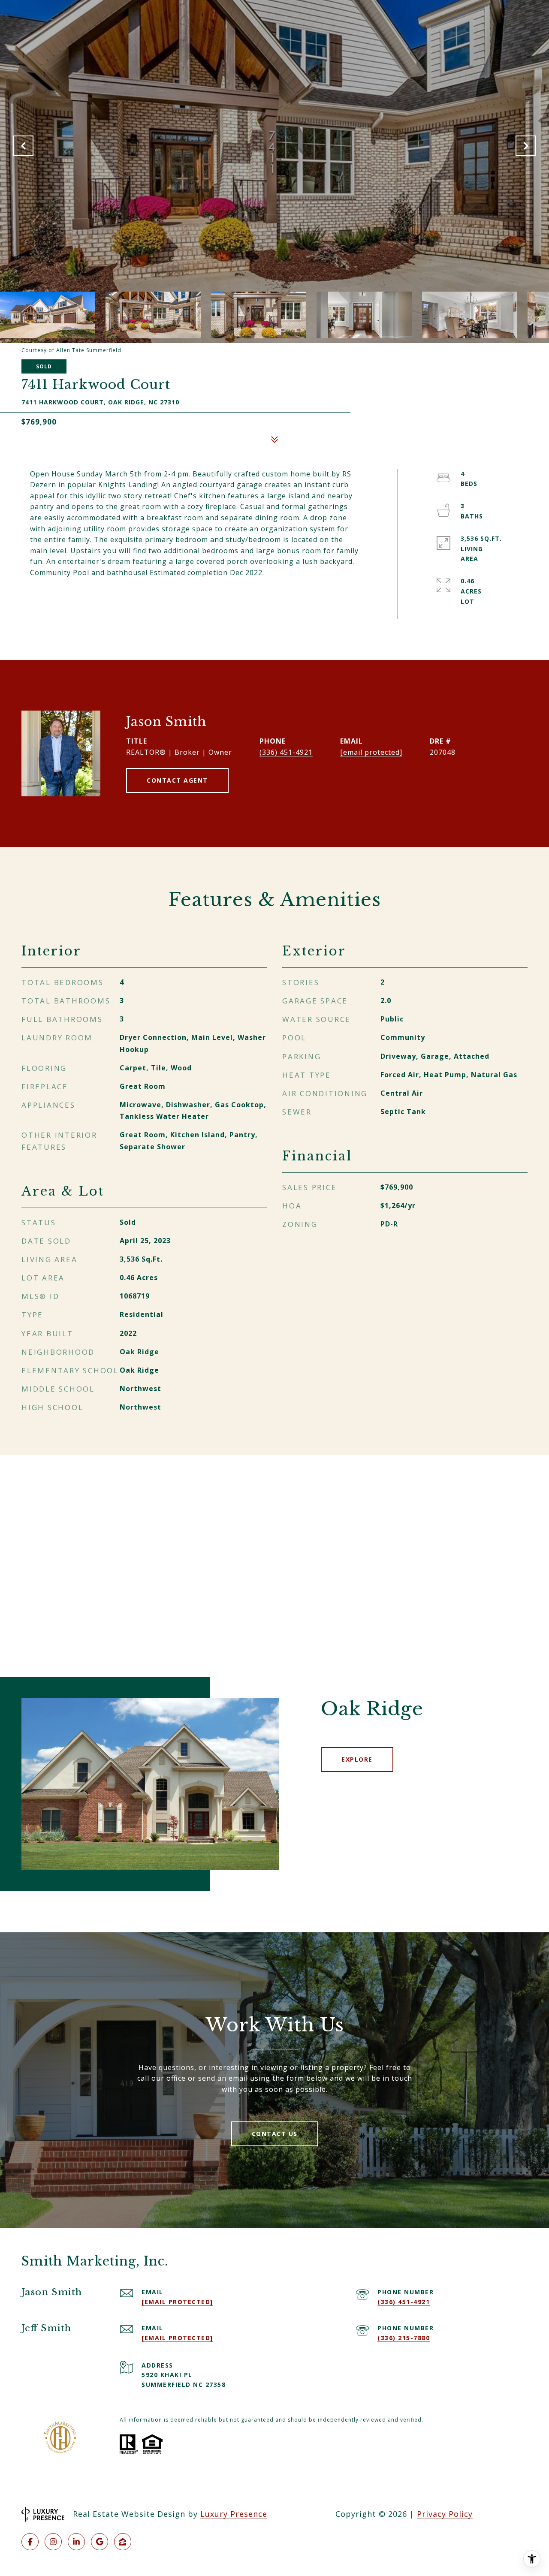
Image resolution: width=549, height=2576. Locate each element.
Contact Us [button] (275, 2134)
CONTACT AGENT (177, 780)
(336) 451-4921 (286, 752)
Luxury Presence (234, 2514)
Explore (357, 1759)
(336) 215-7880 (404, 2338)
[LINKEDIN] (76, 2542)
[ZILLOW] (123, 2542)
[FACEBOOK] (30, 2542)
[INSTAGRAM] (53, 2542)
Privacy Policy (445, 2514)
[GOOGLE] (100, 2542)
